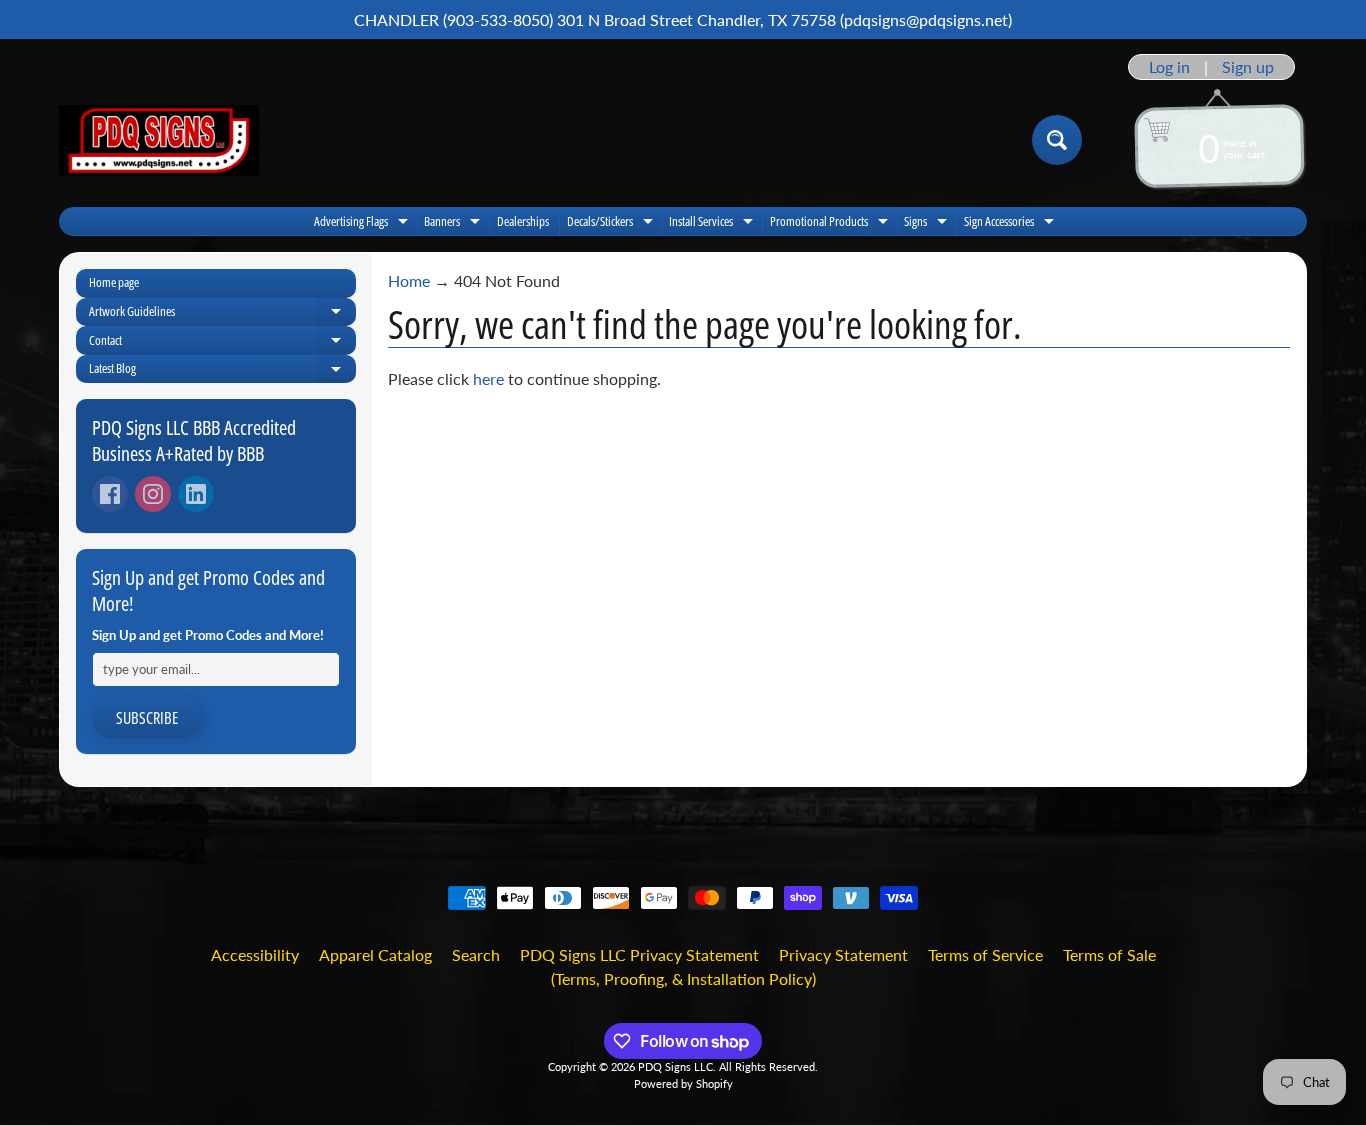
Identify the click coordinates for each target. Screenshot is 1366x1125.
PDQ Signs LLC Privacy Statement (639, 954)
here (488, 378)
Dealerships (523, 221)
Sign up (1248, 67)
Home (409, 280)
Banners (454, 223)
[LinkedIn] (196, 494)
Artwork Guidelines (222, 314)
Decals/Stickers (612, 223)
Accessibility (255, 954)
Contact (222, 343)
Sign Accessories (1011, 223)
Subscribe (147, 718)
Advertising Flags (363, 223)
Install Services (713, 223)
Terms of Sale (1109, 954)
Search (476, 954)
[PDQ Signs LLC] (159, 140)
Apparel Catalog (375, 954)
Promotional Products (831, 223)
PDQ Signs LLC (675, 1066)
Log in (1169, 67)
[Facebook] (110, 494)
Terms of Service (985, 954)
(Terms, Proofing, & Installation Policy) (683, 978)
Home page (114, 282)
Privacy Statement (843, 954)
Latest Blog (222, 371)
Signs (928, 223)
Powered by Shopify (683, 1083)
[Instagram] (153, 494)
